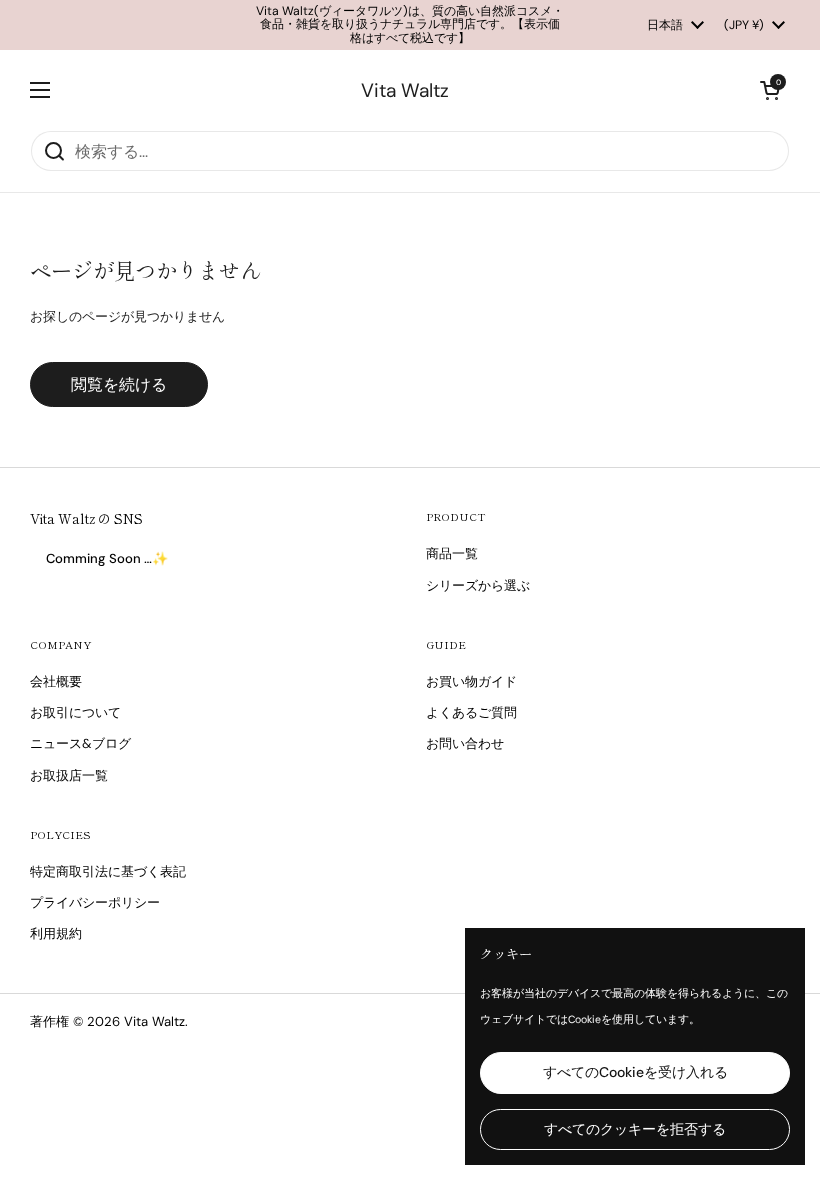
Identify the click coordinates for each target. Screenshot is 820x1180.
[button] (770, 90)
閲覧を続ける (119, 384)
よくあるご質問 (471, 712)
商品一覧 (452, 553)
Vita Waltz (405, 90)
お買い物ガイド (471, 681)
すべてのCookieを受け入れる (635, 1072)
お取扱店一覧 (69, 775)
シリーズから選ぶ (478, 585)
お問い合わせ (465, 743)
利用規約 (56, 933)
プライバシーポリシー (95, 902)
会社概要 (56, 681)
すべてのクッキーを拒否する (635, 1129)
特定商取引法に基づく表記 (108, 871)
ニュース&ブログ (80, 743)
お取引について (75, 712)
